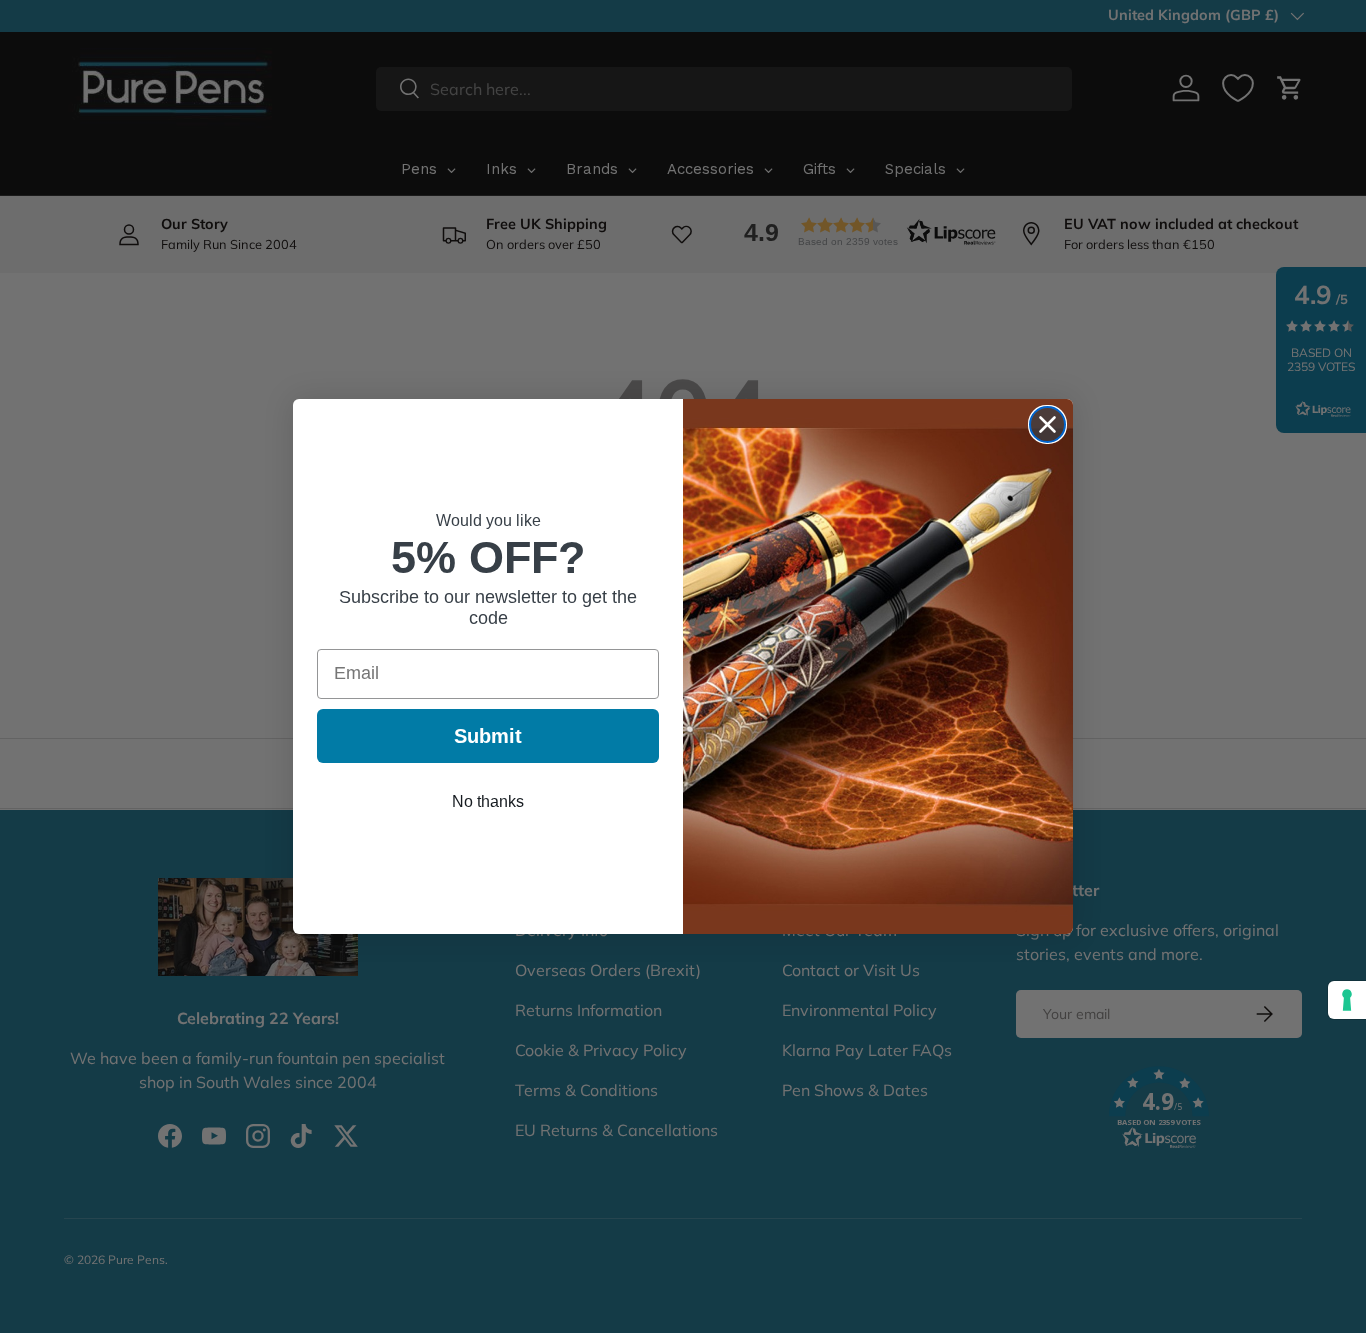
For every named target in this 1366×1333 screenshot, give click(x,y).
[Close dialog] (1047, 424)
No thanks (488, 801)
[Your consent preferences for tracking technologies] (1347, 1000)
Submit (488, 736)
